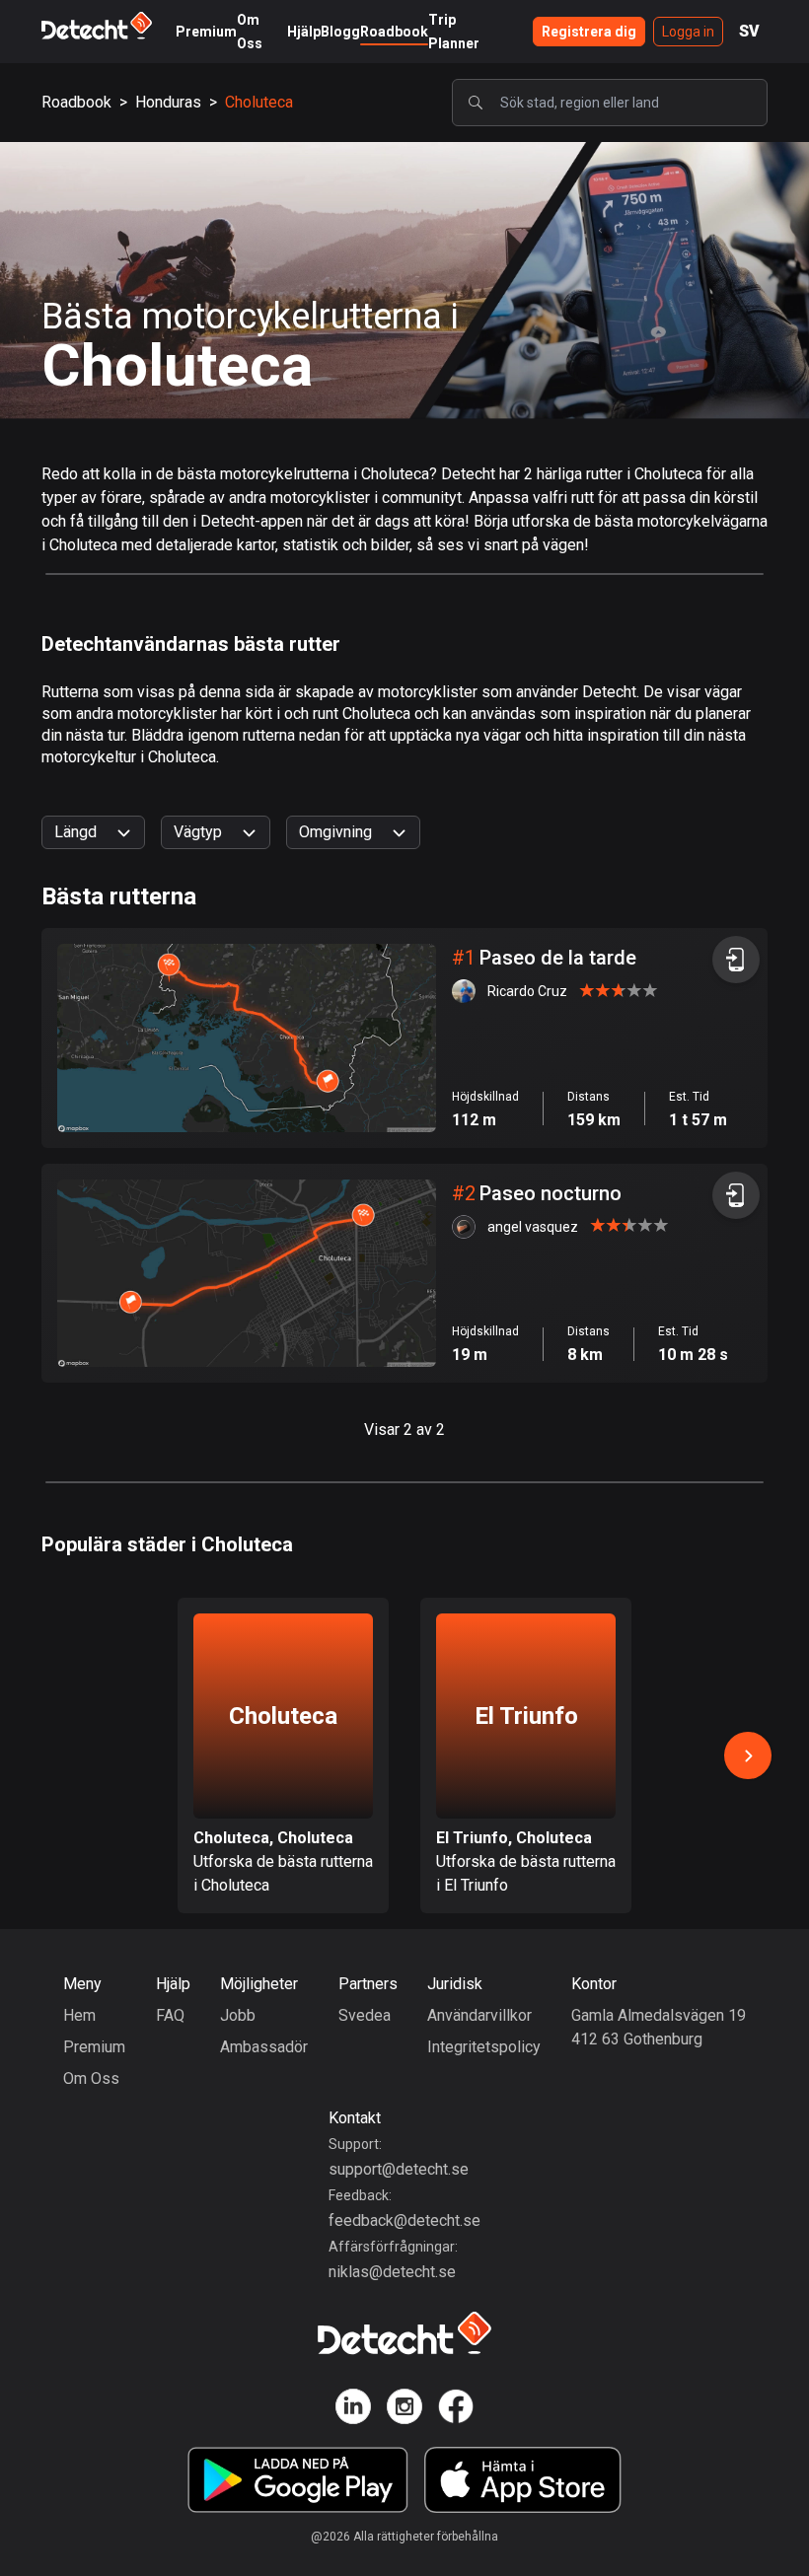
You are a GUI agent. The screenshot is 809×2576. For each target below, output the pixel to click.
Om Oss (91, 2078)
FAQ (170, 2015)
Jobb (238, 2015)
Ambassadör (264, 2047)
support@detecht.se (399, 2169)
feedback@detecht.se (404, 2220)
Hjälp (304, 32)
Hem (79, 2015)
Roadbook (394, 32)
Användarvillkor (479, 2015)
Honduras (168, 102)
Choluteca (259, 102)
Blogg (340, 32)
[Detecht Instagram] (404, 2410)
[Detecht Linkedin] (353, 2410)
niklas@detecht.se (392, 2272)
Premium (206, 32)
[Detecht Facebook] (456, 2410)
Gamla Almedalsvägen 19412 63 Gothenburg (659, 2027)
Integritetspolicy (484, 2047)
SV (749, 31)
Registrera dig (589, 32)
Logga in (688, 32)
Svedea (365, 2015)
